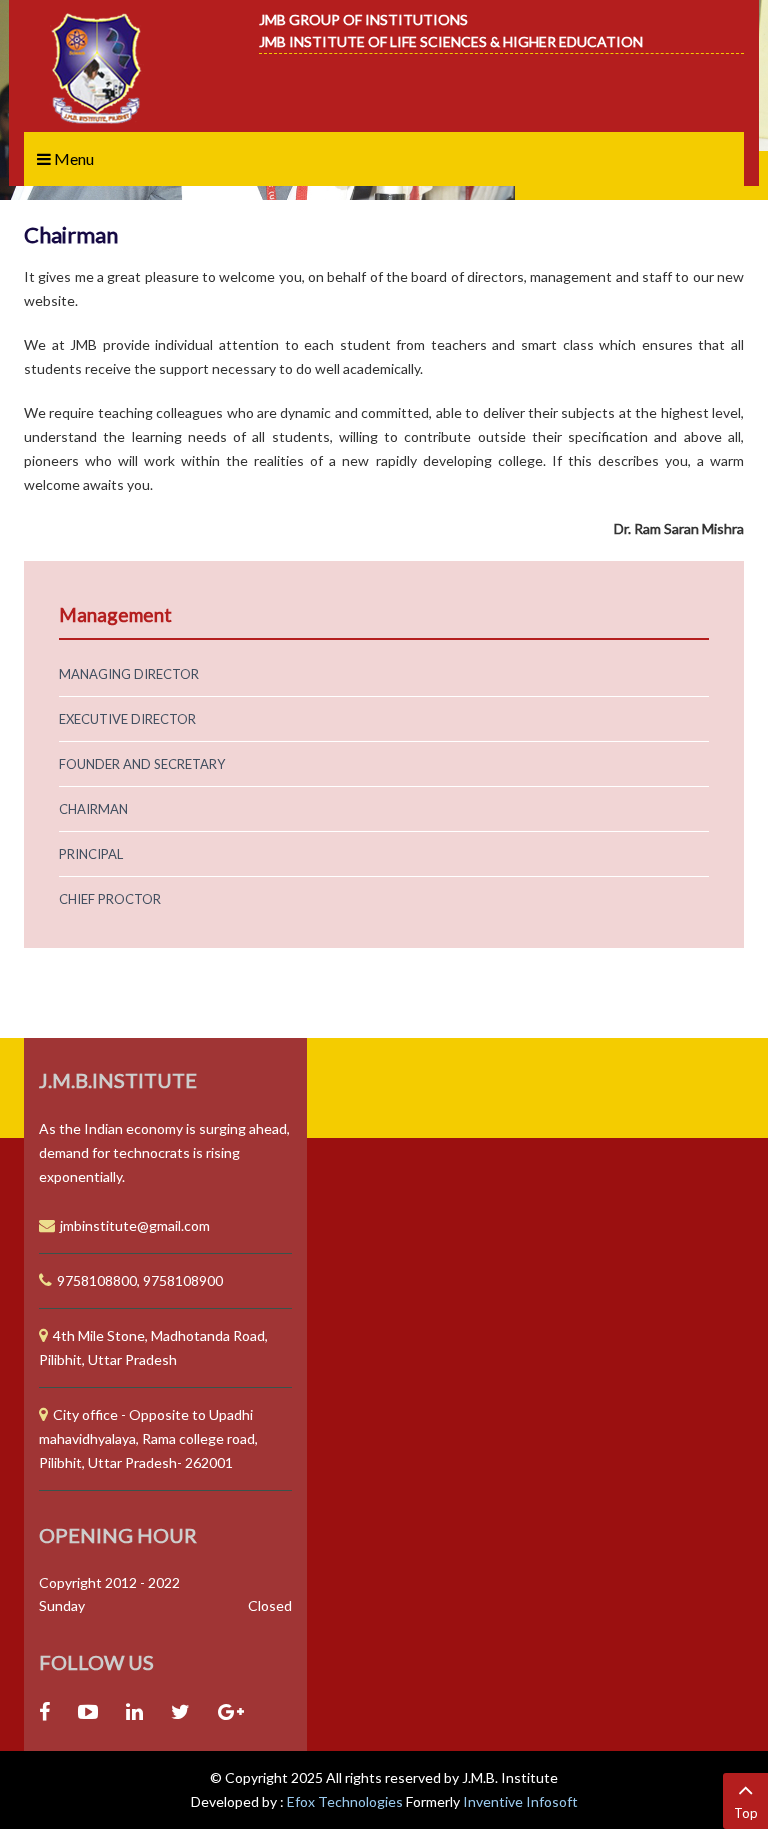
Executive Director (127, 719)
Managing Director (129, 674)
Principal (91, 854)
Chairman (93, 809)
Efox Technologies (346, 1801)
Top (746, 1813)
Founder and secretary (142, 764)
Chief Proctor (110, 899)
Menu (72, 158)
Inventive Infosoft (520, 1801)
